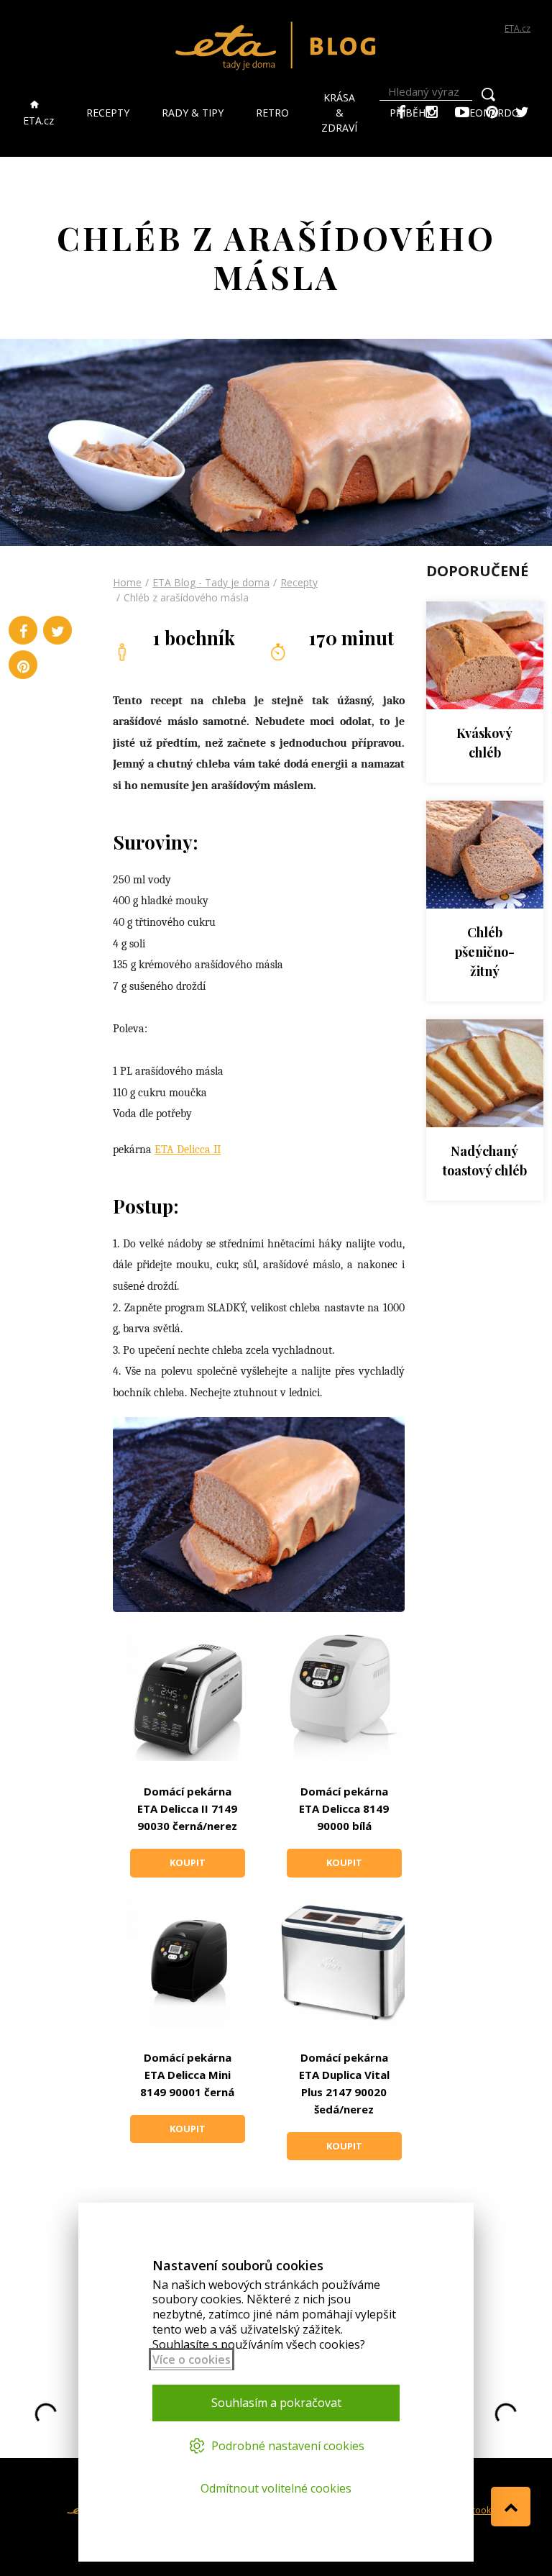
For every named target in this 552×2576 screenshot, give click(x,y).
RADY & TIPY (193, 113)
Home (127, 582)
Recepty (299, 582)
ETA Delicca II (188, 1150)
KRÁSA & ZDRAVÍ (339, 113)
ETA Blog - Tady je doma (211, 582)
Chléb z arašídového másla (186, 597)
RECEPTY (108, 113)
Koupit (188, 1862)
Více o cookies (192, 2359)
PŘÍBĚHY (410, 113)
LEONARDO (492, 113)
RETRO (272, 113)
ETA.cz (517, 28)
